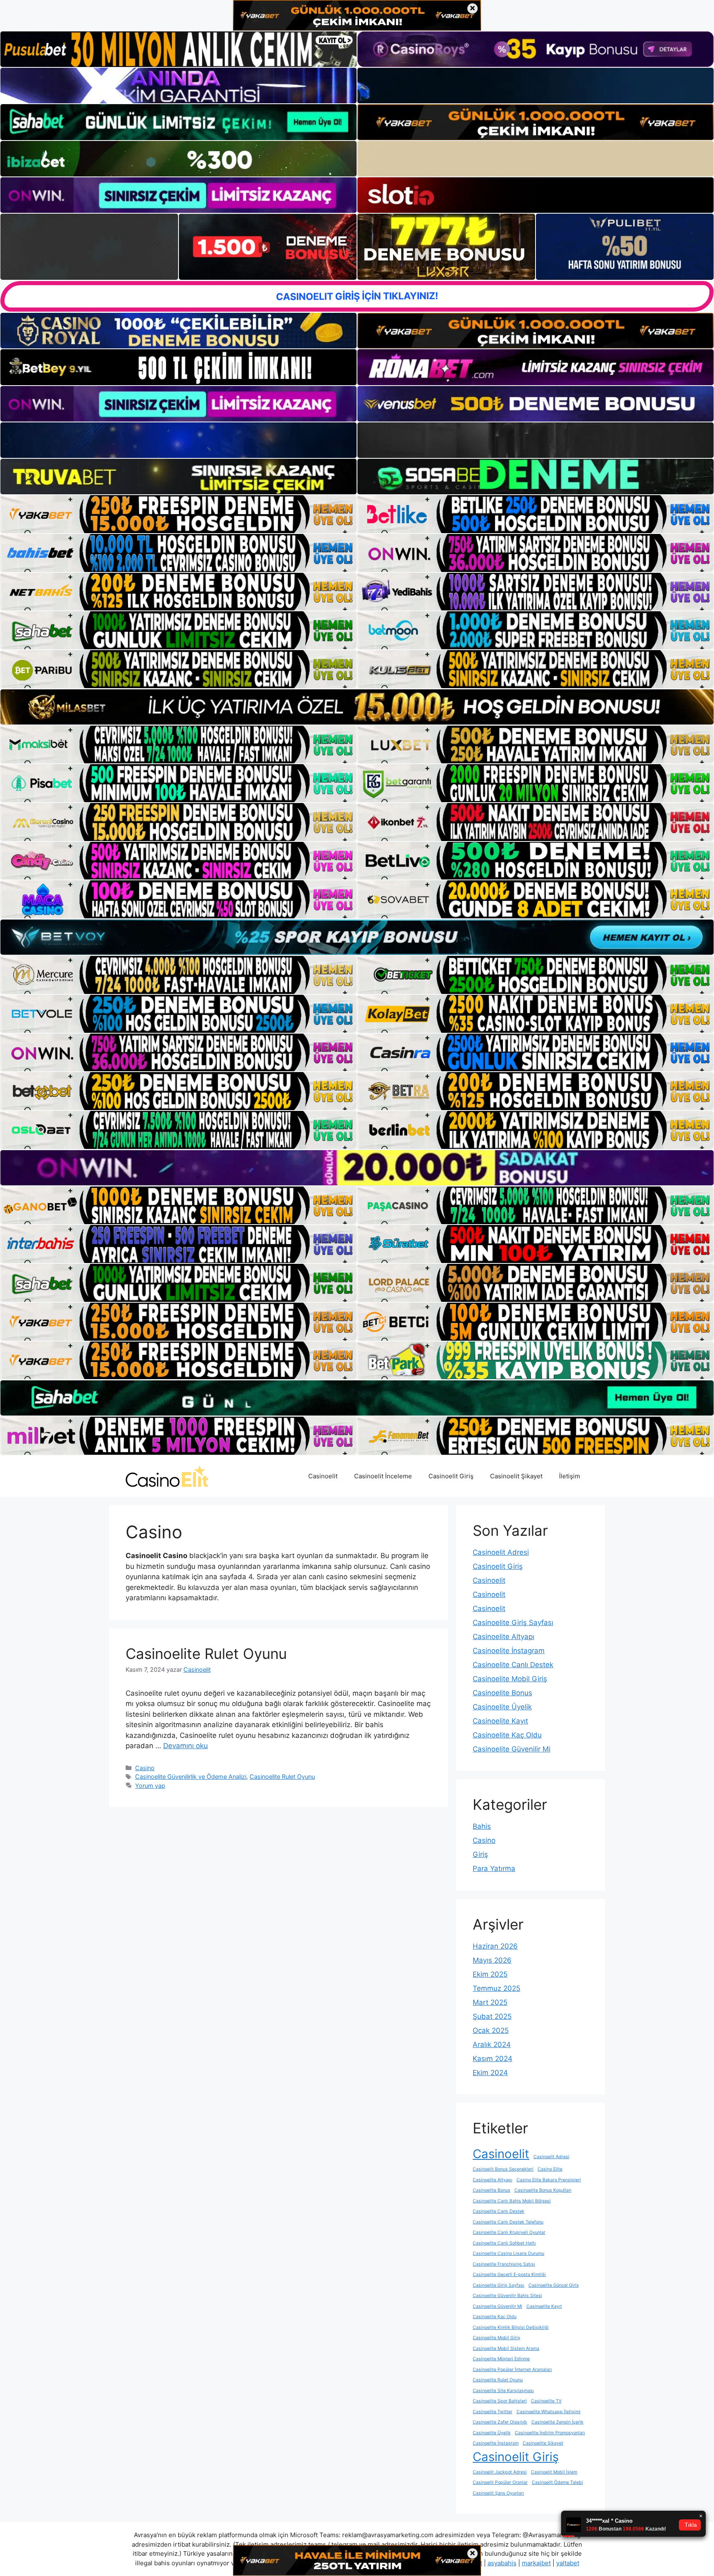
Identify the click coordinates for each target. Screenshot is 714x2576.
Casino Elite (550, 2169)
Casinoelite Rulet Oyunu (206, 1654)
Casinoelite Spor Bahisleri (500, 2401)
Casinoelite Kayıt (500, 1721)
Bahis (482, 1826)
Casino (145, 1768)
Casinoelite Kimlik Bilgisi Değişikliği (511, 2327)
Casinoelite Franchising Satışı (504, 2264)
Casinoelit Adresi (501, 1552)
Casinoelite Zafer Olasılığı (500, 2422)
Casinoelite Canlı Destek (513, 1665)
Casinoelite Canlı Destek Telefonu (508, 2222)
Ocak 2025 (491, 2030)
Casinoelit (323, 1476)
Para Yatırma (494, 1868)
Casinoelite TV (546, 2401)
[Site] (178, 514)
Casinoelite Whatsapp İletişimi (549, 2412)
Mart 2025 (490, 2002)
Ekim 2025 (490, 1974)
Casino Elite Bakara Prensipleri (549, 2180)
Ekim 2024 (490, 2073)
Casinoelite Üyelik (502, 1707)
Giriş (480, 1854)
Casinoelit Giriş (451, 1476)
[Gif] (357, 707)
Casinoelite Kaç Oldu (507, 1735)
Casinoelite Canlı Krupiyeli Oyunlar (509, 2232)
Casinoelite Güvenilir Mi (512, 1749)
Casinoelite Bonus (502, 1693)
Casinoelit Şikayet (516, 1476)
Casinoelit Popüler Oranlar (500, 2482)
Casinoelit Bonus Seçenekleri (503, 2169)
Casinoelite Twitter (493, 2412)
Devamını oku (186, 1746)
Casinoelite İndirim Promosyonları (550, 2433)
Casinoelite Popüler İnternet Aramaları (512, 2370)
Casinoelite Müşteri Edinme (501, 2359)
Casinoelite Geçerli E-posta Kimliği (509, 2275)
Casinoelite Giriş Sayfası (513, 1623)
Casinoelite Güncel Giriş (554, 2285)
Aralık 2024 (492, 2045)
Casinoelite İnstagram (509, 1651)
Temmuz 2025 (496, 1988)
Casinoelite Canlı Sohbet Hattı (504, 2243)
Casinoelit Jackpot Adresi (500, 2472)
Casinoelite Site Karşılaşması (503, 2391)
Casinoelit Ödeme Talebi (557, 2482)
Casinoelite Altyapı (503, 1637)
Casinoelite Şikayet (543, 2443)
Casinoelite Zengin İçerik (557, 2422)
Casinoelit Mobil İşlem (554, 2472)
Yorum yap (150, 1786)
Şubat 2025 (492, 2016)
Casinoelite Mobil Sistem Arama (506, 2348)
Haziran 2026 (495, 1946)
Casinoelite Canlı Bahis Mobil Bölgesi (512, 2201)
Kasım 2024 (493, 2059)
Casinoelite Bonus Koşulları (543, 2190)
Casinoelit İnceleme (383, 1476)
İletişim (570, 1476)
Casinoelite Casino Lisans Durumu (508, 2253)
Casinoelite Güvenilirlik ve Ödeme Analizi (191, 1777)
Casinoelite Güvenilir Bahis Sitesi (507, 2296)
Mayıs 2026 (492, 1960)
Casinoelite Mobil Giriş (510, 1679)
